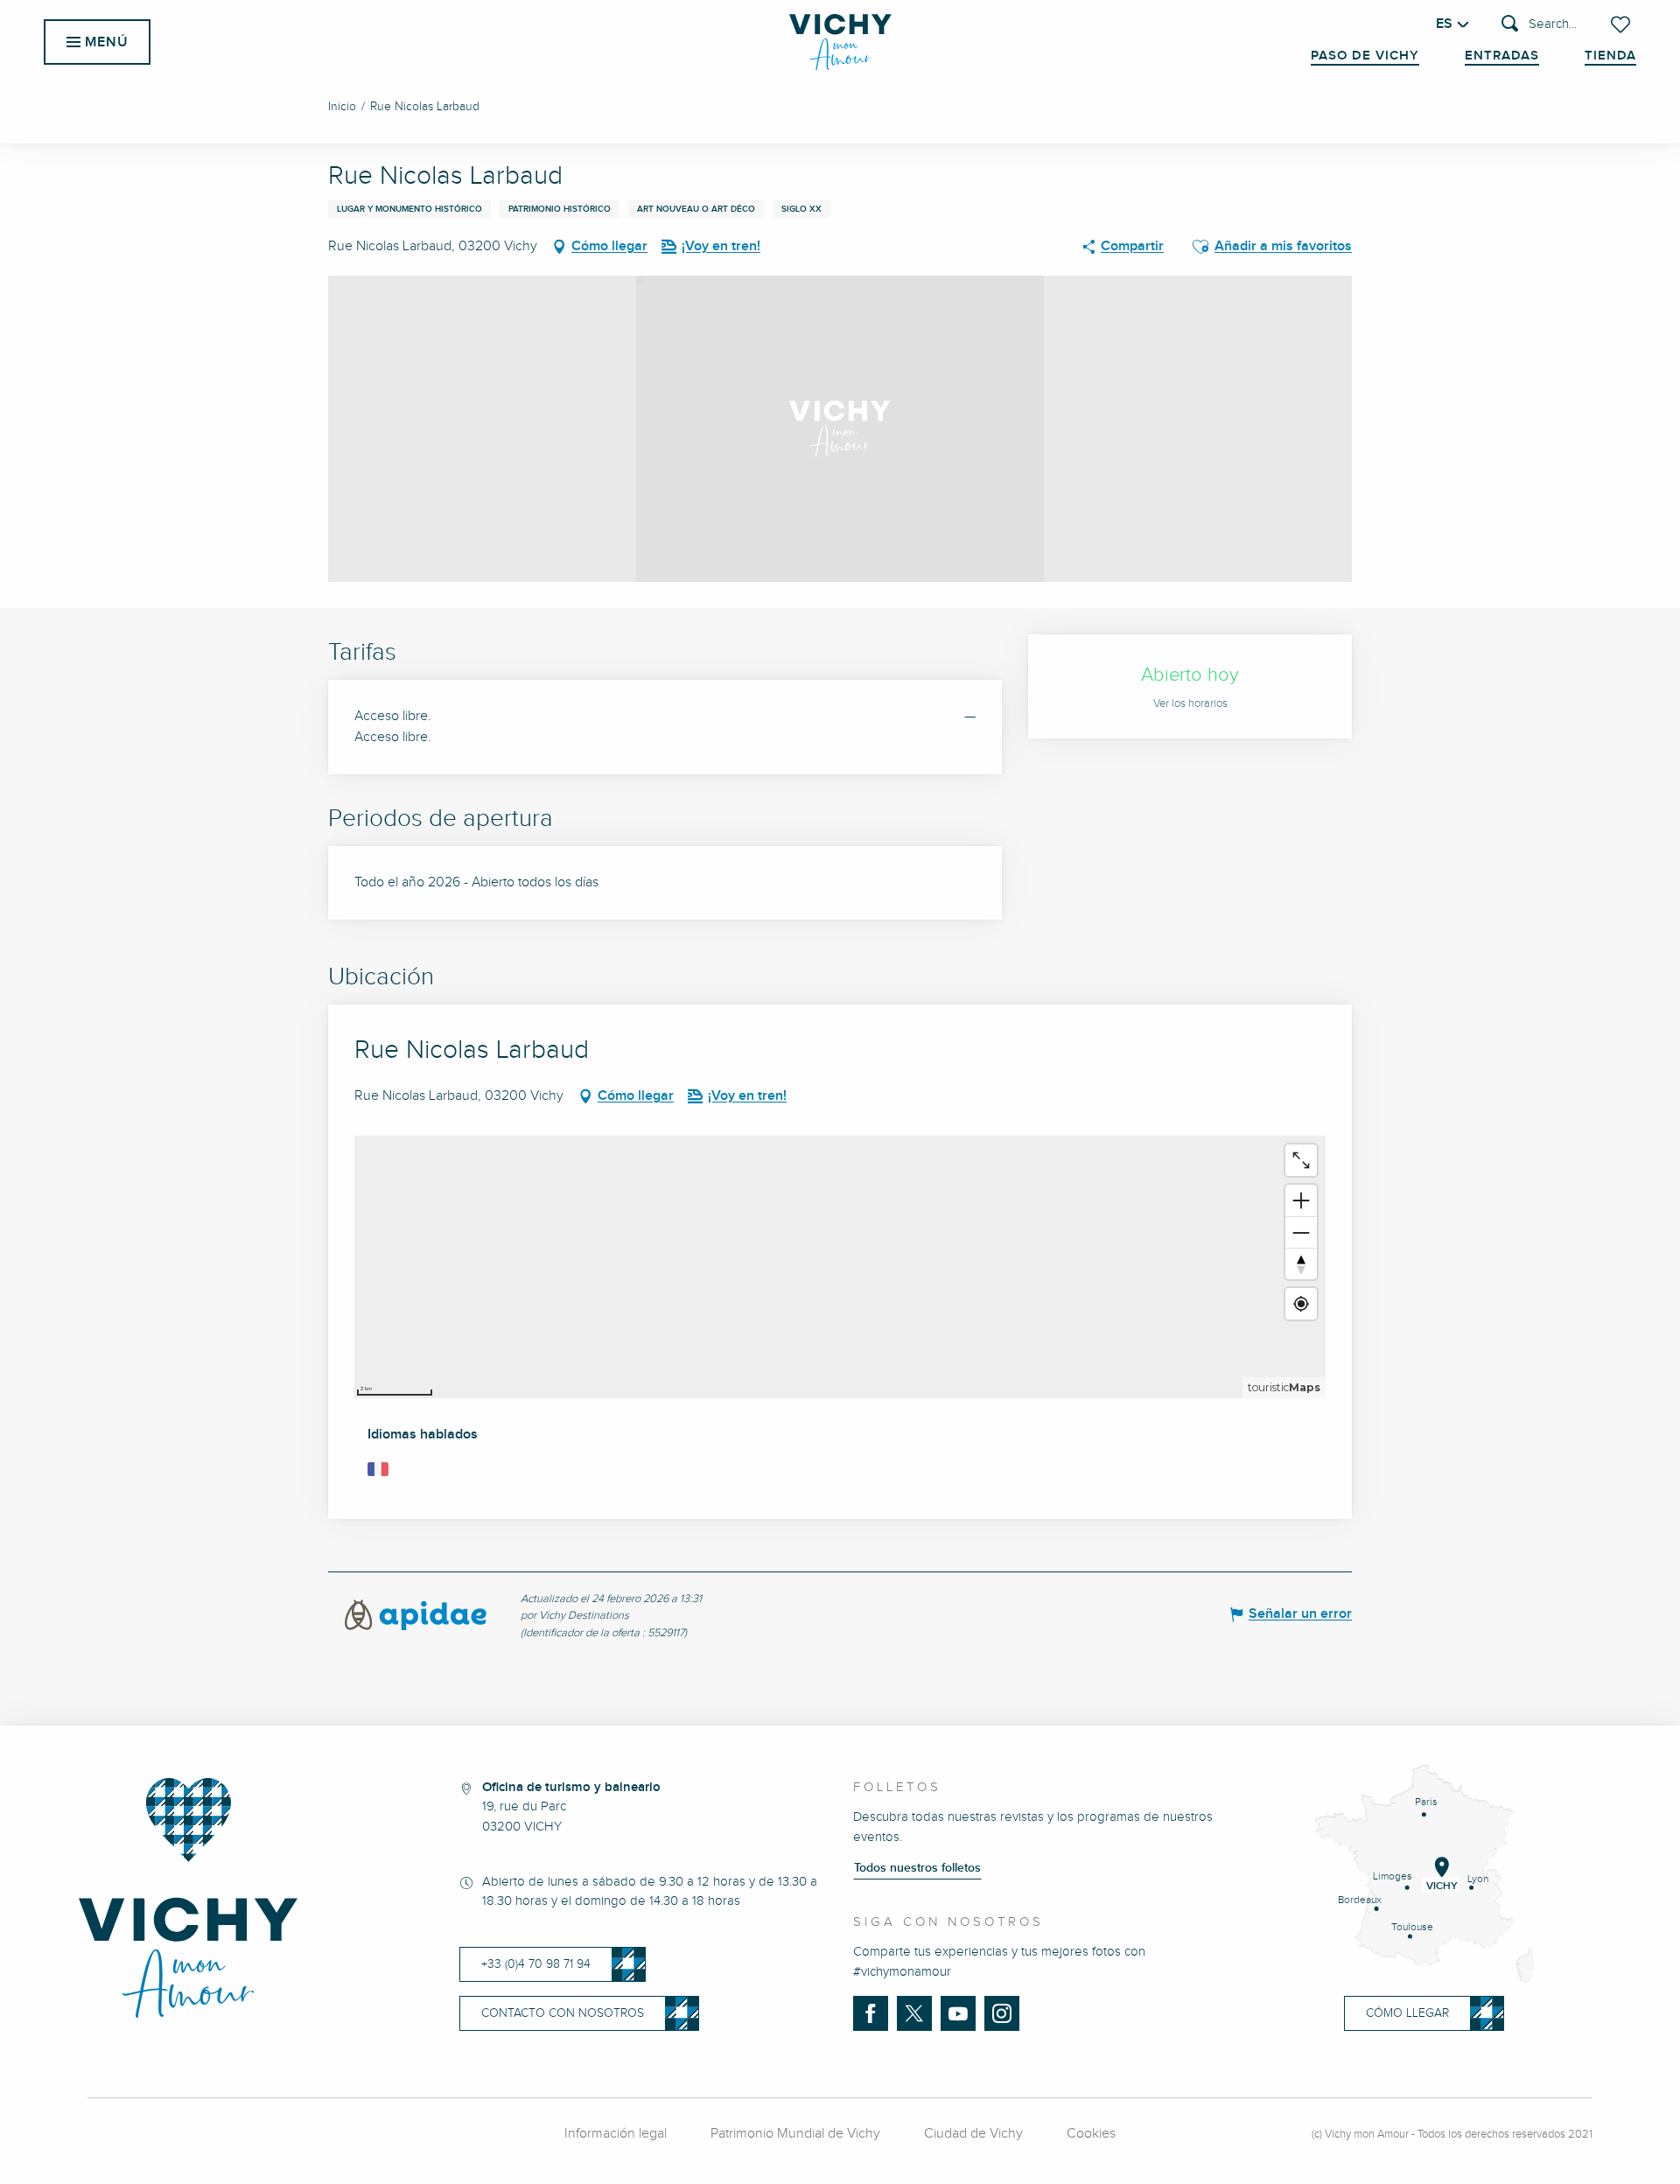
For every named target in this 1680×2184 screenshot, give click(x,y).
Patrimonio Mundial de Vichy (795, 2134)
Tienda (1610, 56)
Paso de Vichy (1365, 56)
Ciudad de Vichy (973, 2134)
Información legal (616, 2134)
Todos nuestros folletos (917, 1868)
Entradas (1502, 56)
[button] (1539, 25)
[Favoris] (1622, 24)
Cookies (1091, 2134)
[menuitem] (840, 42)
